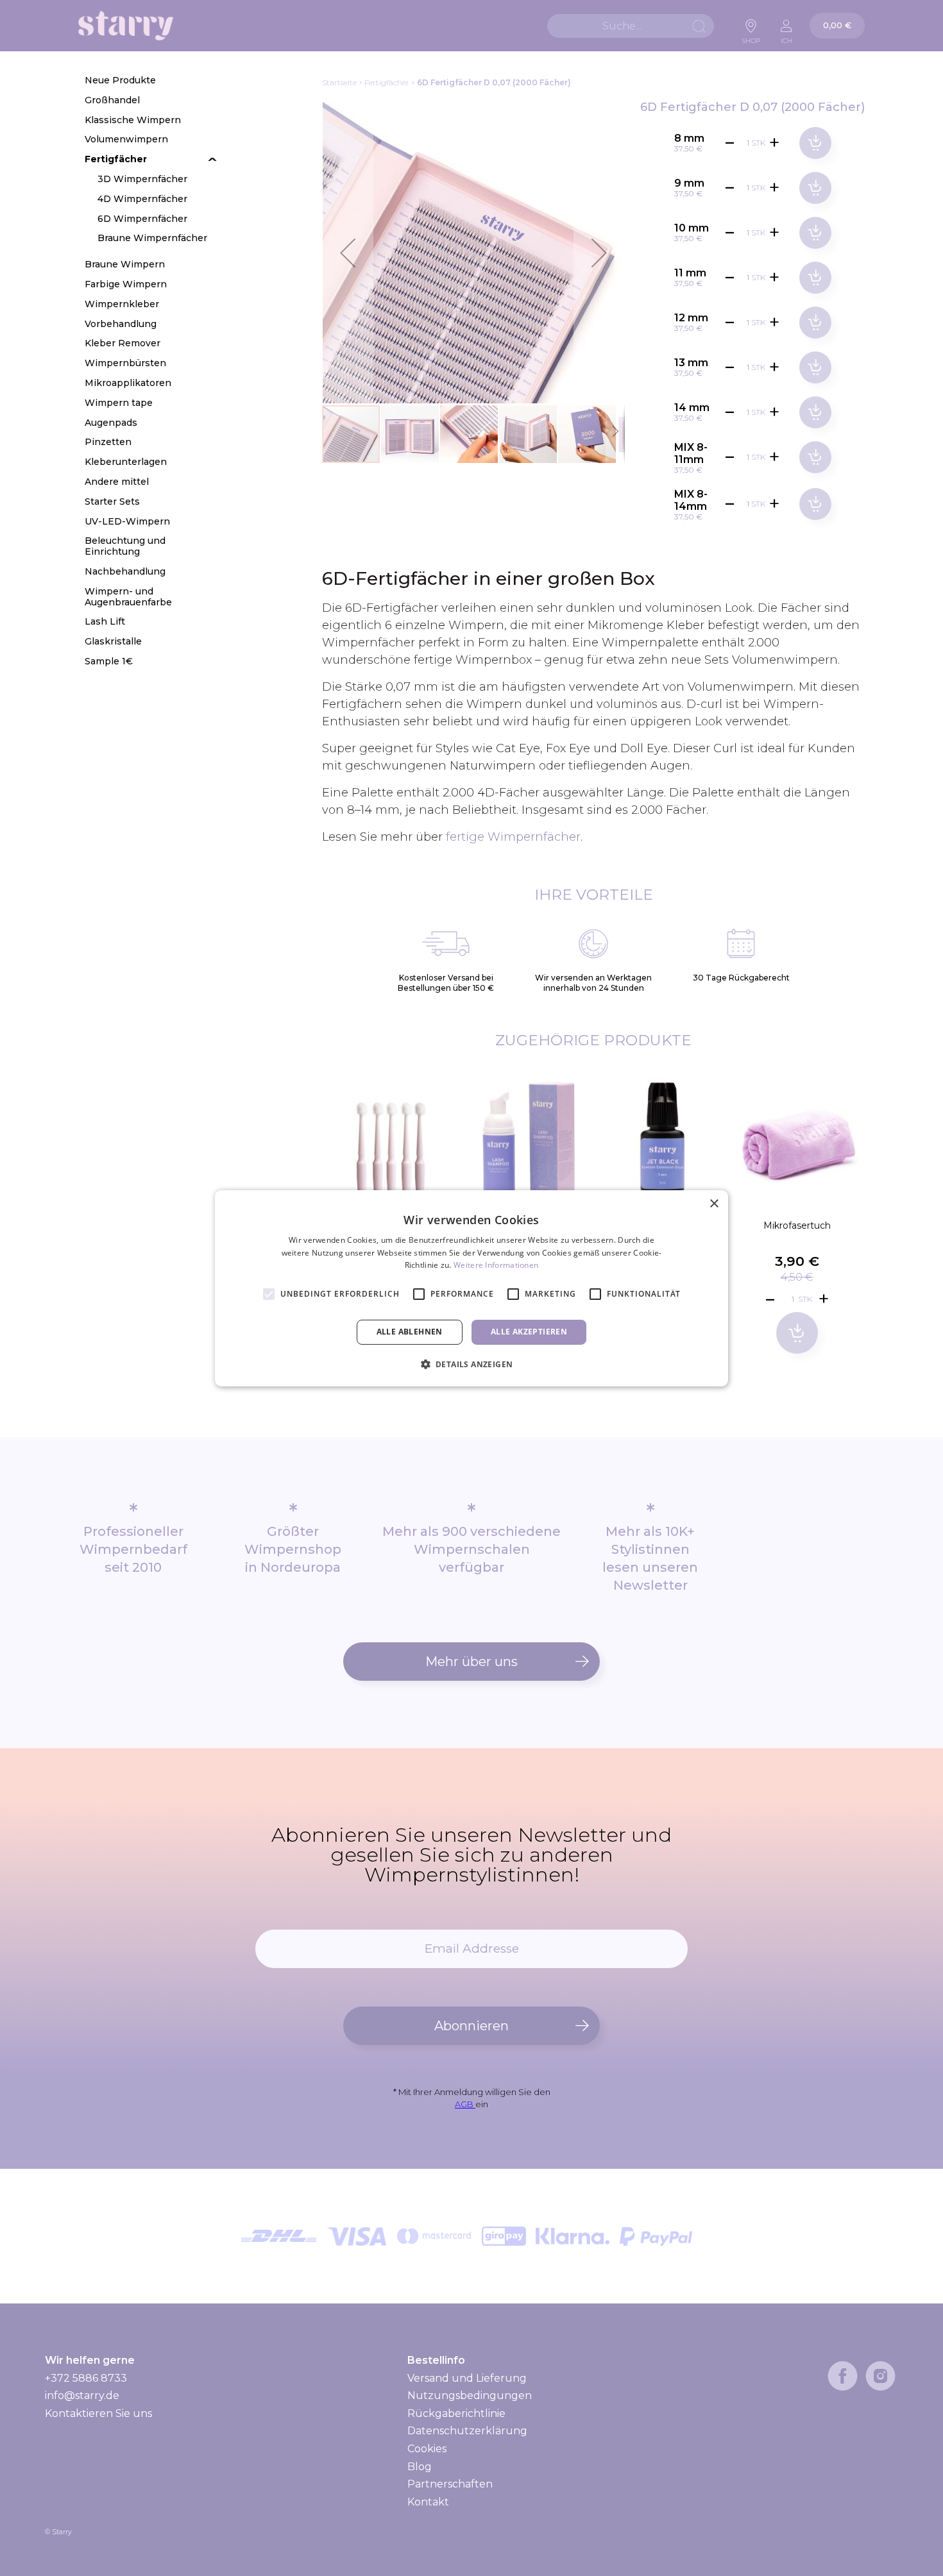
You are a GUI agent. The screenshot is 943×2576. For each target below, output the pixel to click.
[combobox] (631, 26)
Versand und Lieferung (467, 2378)
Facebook (843, 2376)
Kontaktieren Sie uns (98, 2413)
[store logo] (126, 26)
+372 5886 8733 (86, 2378)
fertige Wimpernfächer (513, 837)
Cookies (427, 2449)
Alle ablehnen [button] (410, 1332)
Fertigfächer (387, 82)
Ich (786, 37)
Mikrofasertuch (797, 1225)
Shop (751, 37)
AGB (465, 2104)
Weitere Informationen (496, 1265)
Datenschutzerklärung (467, 2431)
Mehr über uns (471, 1662)
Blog (420, 2467)
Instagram (880, 2376)
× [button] (714, 1203)
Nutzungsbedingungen (470, 2395)
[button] (348, 253)
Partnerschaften (450, 2484)
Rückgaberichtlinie (456, 2413)
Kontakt (428, 2502)
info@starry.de (82, 2395)
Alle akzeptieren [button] (529, 1332)
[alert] (471, 1288)
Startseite (339, 82)
